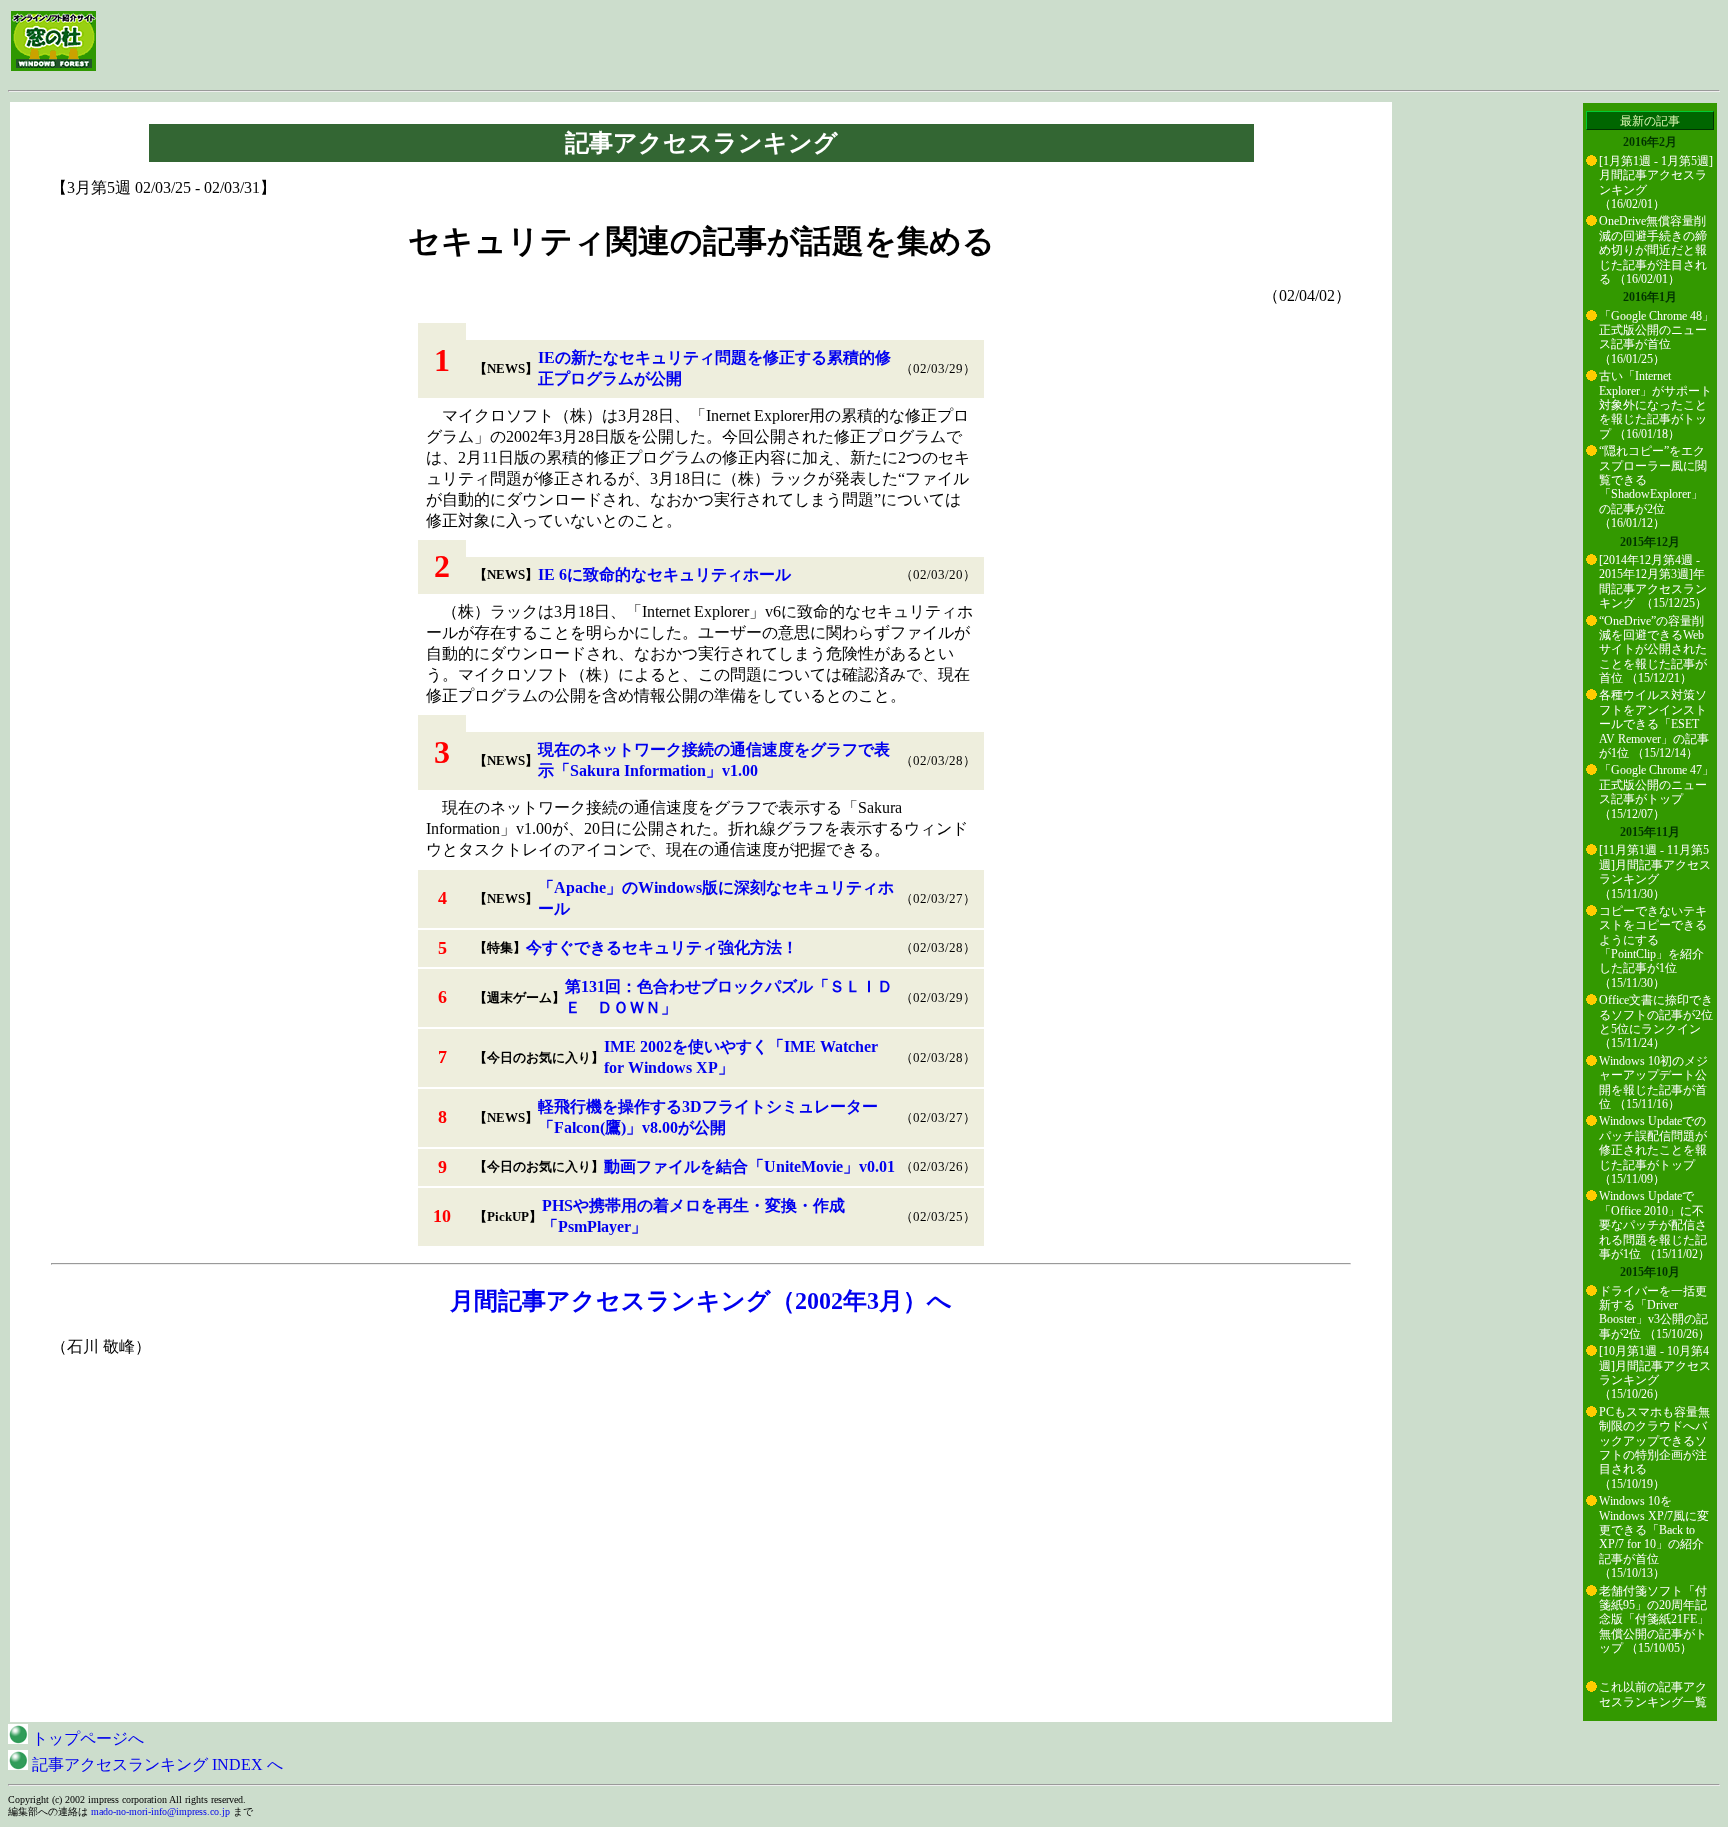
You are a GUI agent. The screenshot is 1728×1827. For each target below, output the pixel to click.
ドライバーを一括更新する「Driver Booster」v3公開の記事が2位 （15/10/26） (1654, 1312)
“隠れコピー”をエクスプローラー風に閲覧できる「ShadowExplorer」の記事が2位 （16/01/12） (1653, 487)
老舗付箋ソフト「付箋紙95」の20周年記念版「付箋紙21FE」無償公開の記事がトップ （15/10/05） (1654, 1620)
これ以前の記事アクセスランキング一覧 (1653, 1694)
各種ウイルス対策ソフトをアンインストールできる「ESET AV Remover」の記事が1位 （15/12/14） (1654, 724)
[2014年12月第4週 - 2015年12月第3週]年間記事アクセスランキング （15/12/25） (1653, 581)
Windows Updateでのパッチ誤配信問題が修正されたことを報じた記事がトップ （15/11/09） (1653, 1150)
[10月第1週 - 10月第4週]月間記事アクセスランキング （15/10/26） (1655, 1372)
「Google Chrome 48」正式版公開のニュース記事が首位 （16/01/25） (1656, 337)
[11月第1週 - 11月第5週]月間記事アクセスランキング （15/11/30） (1655, 871)
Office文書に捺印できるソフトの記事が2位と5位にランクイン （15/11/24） (1656, 1021)
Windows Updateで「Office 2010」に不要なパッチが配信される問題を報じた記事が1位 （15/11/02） (1654, 1225)
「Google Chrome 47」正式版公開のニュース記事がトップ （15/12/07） (1656, 791)
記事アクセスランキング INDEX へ (155, 1764)
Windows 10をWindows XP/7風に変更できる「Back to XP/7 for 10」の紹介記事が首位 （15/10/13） (1654, 1537)
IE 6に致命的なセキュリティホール (664, 574)
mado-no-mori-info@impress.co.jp (160, 1811)
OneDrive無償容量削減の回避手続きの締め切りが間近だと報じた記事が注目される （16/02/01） (1653, 250)
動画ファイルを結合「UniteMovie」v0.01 (749, 1166)
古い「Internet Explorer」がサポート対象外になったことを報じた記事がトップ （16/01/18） (1655, 405)
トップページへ (86, 1738)
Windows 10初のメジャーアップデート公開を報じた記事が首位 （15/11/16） (1653, 1082)
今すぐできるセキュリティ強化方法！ (662, 947)
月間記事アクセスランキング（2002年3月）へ (701, 1301)
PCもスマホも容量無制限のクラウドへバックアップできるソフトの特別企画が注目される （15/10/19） (1654, 1448)
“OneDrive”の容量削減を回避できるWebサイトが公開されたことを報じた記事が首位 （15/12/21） (1653, 650)
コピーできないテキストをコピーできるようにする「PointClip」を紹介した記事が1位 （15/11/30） (1653, 947)
